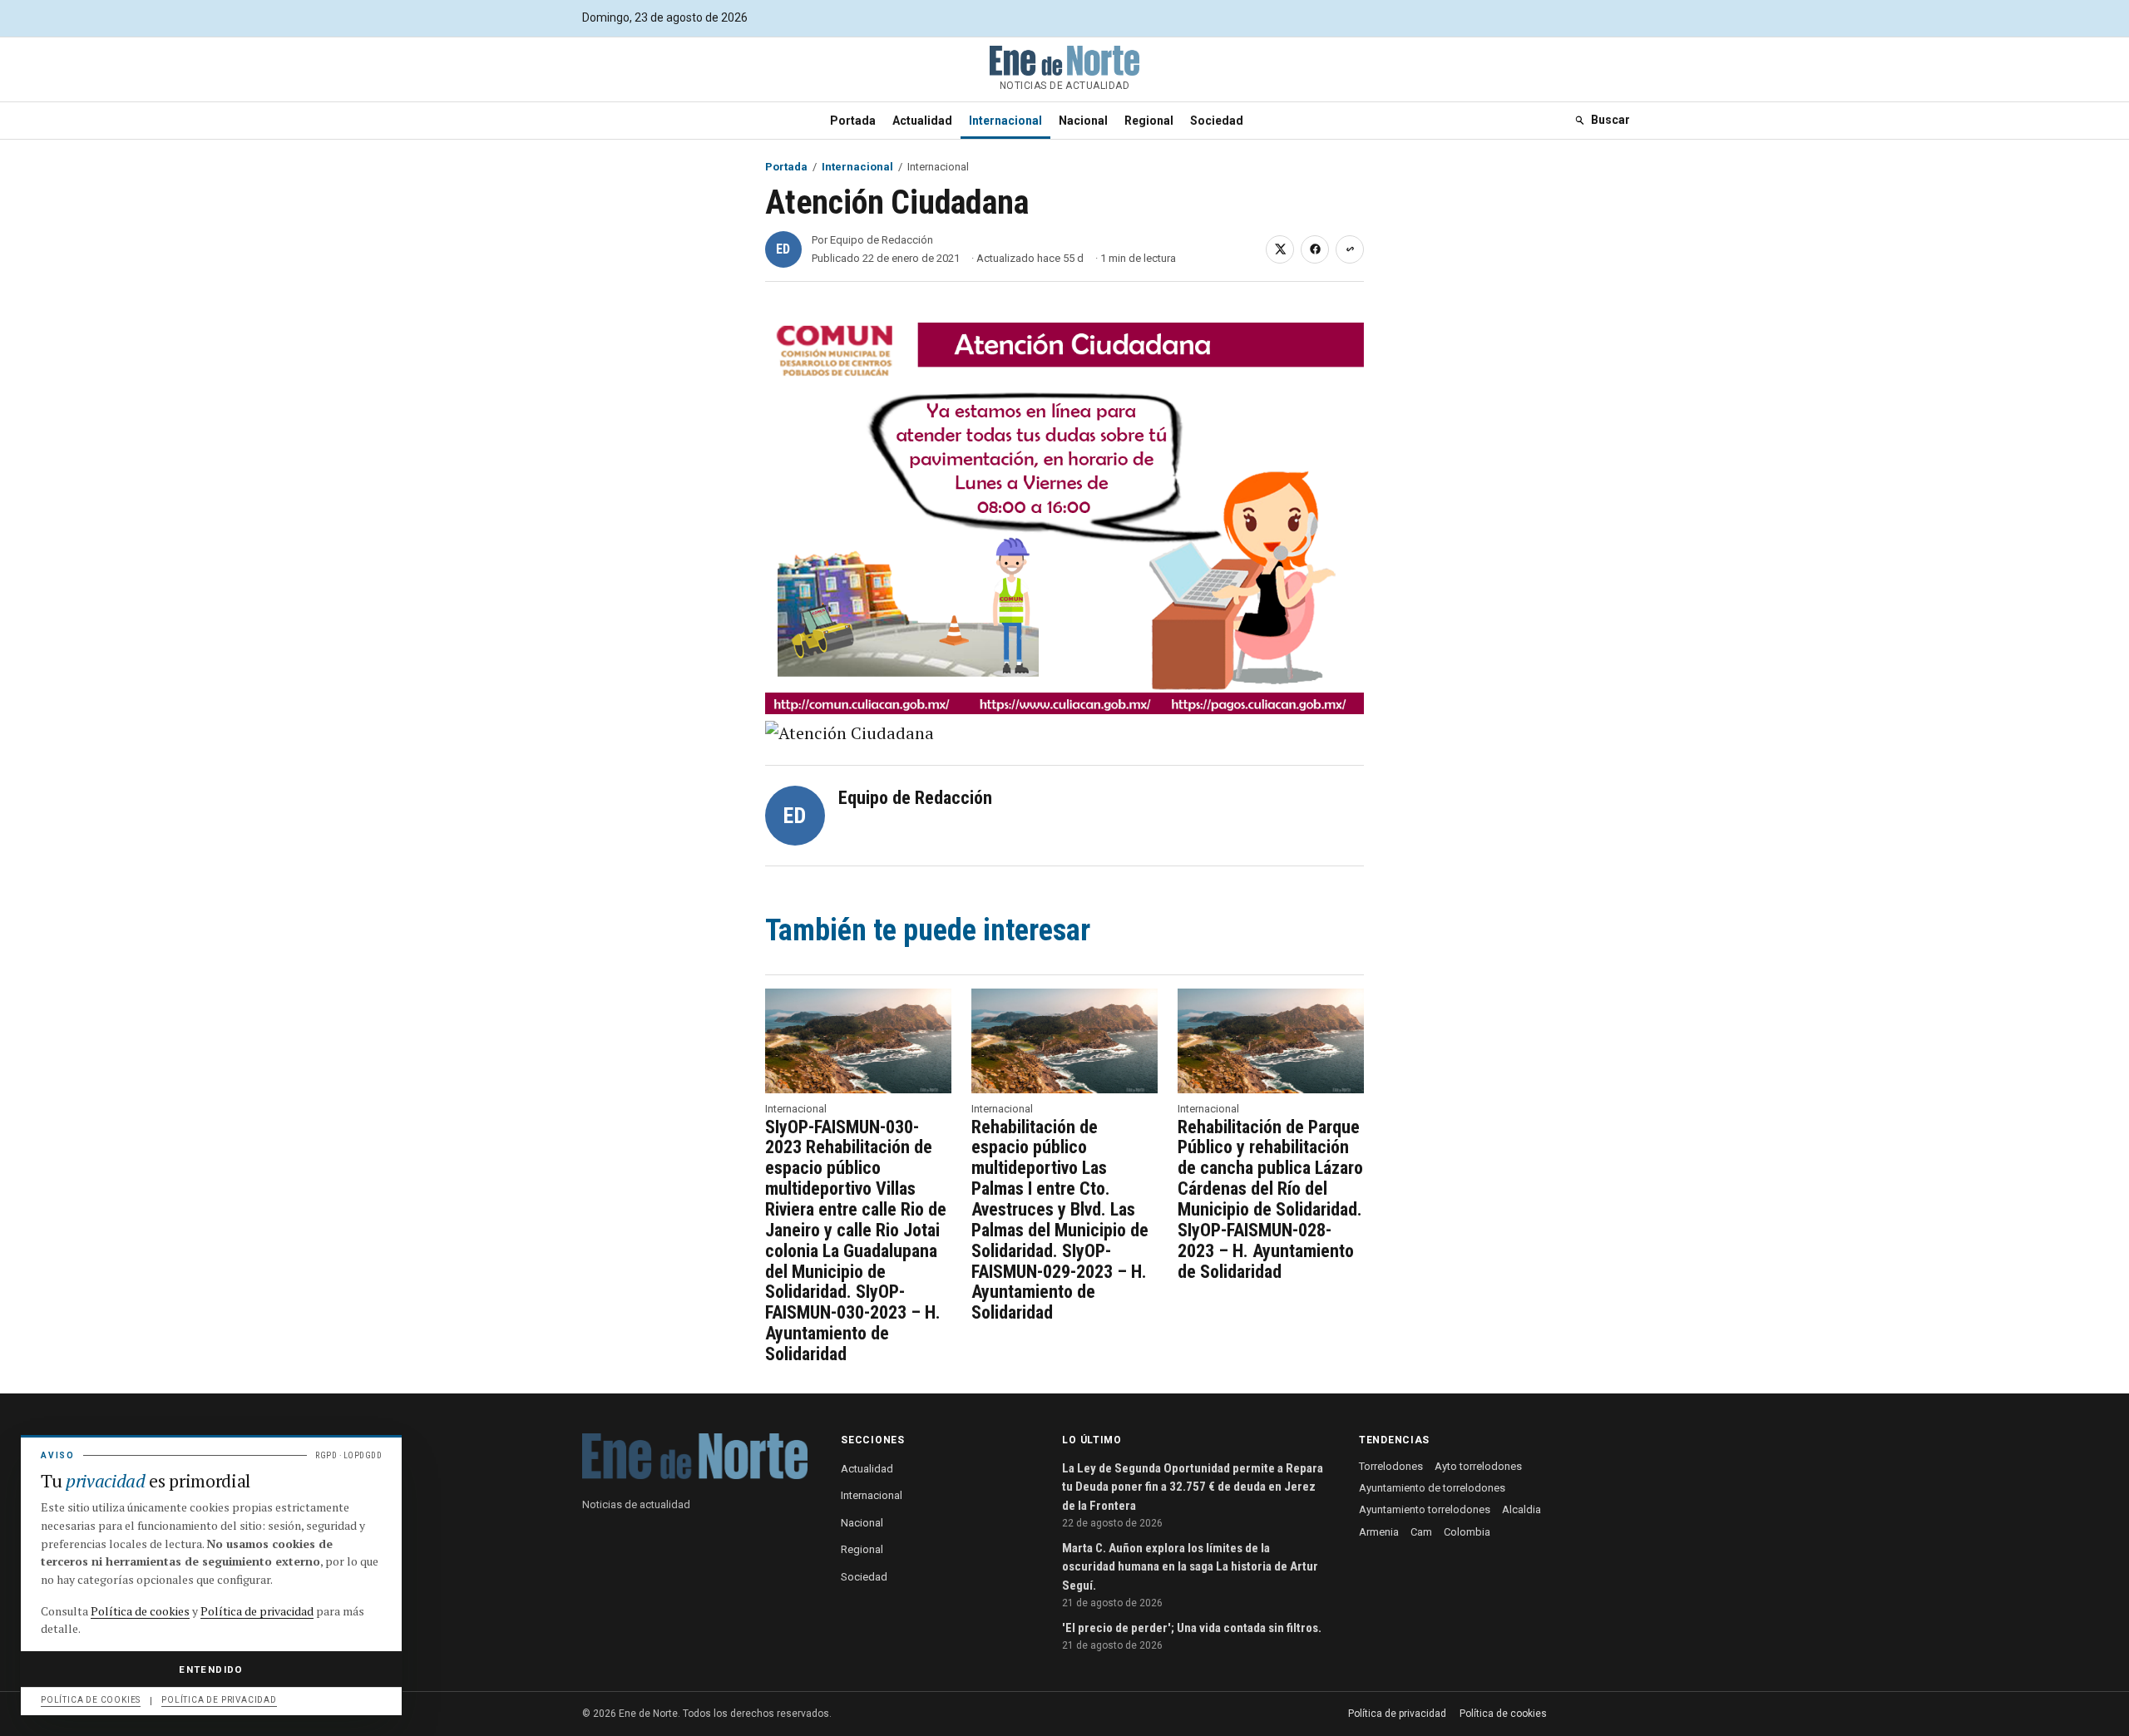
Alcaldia (1521, 1509)
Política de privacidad (1397, 1714)
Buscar (1610, 120)
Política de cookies (1503, 1714)
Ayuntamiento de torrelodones (1432, 1488)
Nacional (1083, 121)
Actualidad (922, 121)
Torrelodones (1391, 1466)
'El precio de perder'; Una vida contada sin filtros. (1192, 1628)
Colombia (1467, 1532)
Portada (853, 121)
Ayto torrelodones (1478, 1466)
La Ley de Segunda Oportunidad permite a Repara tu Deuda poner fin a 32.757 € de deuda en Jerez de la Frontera (1193, 1487)
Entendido (211, 1669)
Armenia (1379, 1532)
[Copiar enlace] (1350, 249)
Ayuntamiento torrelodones (1425, 1509)
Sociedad (1217, 121)
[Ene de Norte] (695, 1456)
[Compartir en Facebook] (1315, 249)
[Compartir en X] (1280, 249)
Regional (1149, 121)
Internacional (1005, 121)
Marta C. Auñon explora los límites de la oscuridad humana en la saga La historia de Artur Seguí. (1190, 1567)
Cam (1421, 1532)
